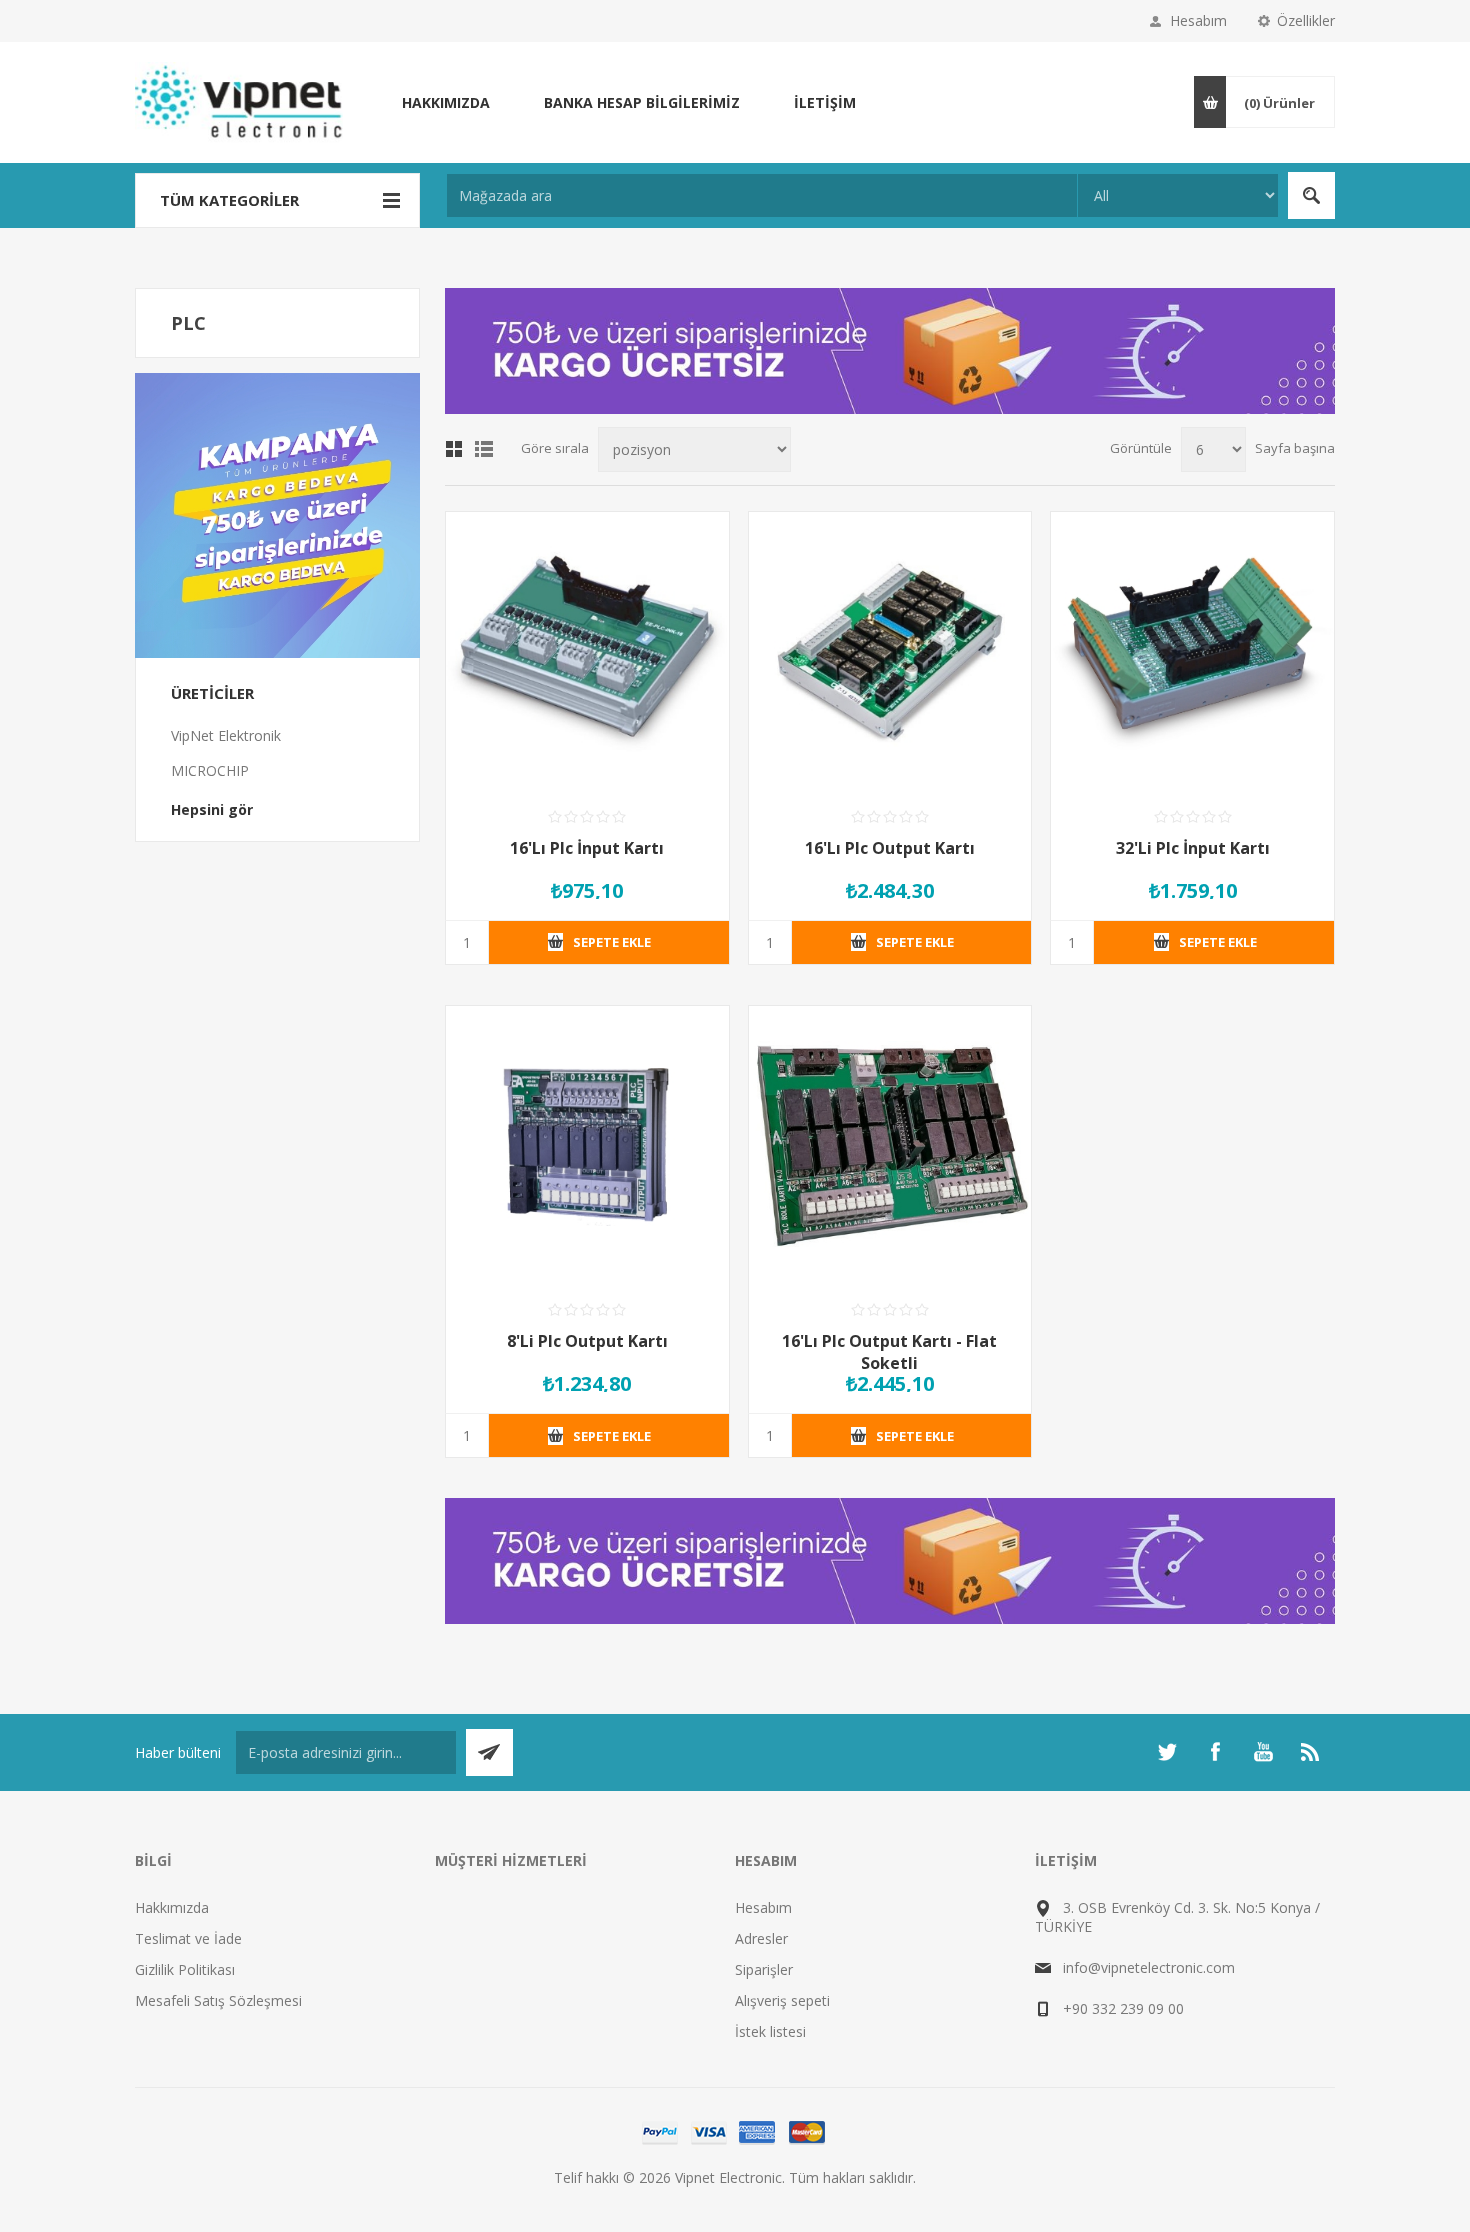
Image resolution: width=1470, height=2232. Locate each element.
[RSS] (1311, 1752)
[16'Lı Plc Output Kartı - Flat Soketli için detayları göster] (890, 1147)
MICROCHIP (210, 770)
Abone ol (489, 1752)
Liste (484, 449)
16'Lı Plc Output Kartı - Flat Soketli (889, 1352)
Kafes (454, 449)
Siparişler (764, 1969)
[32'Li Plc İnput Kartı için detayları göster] (1192, 653)
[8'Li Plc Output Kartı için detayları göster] (587, 1147)
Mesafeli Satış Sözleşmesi (218, 2000)
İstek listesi (770, 2031)
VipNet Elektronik (226, 735)
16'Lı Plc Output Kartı (890, 848)
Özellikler (1306, 20)
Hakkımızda (446, 102)
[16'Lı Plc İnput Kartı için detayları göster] (587, 653)
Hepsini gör (212, 809)
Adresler (761, 1938)
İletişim (825, 102)
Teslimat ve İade (188, 1938)
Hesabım (1198, 20)
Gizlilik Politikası (185, 1969)
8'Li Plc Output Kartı (587, 1341)
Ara (1311, 195)
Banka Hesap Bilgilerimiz (642, 102)
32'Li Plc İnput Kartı (1193, 848)
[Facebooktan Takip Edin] (1215, 1752)
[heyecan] (1167, 1752)
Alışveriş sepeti (782, 2000)
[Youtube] (1263, 1752)
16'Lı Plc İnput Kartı (587, 848)
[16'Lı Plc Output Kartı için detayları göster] (890, 653)
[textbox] (762, 195)
